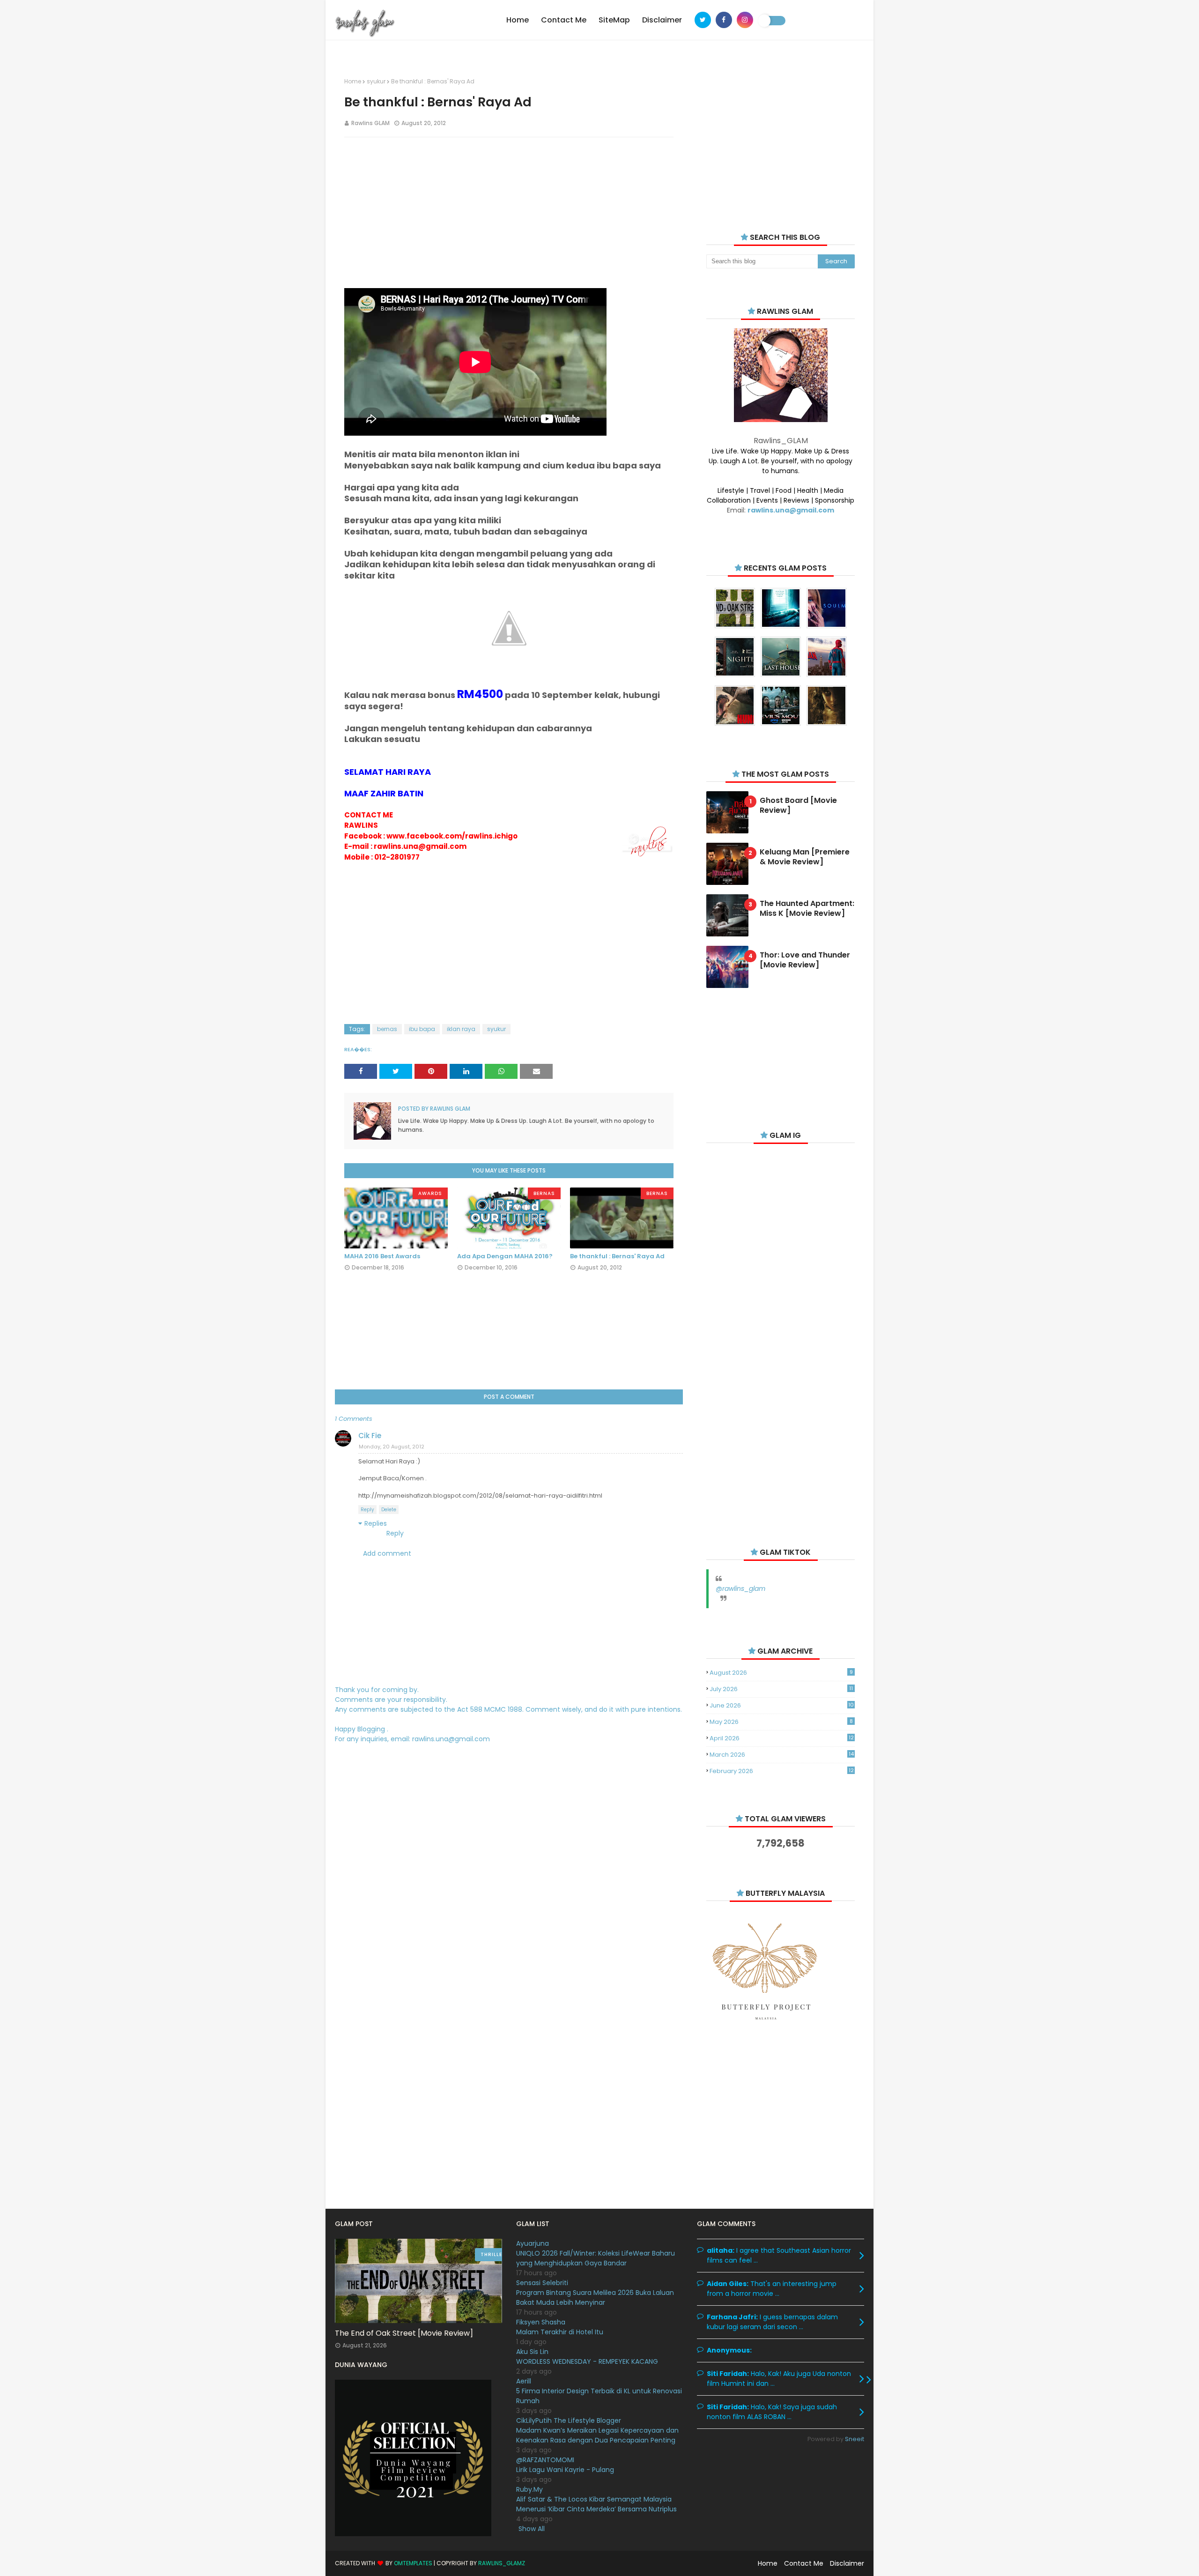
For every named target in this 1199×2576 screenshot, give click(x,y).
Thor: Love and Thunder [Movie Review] (805, 960)
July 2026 (781, 1689)
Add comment (387, 1553)
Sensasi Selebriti (542, 2283)
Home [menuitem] (518, 20)
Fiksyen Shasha (541, 2322)
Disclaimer (847, 2563)
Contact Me (804, 2563)
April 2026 (781, 1738)
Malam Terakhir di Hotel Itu (560, 2332)
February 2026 (781, 1771)
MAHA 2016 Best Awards (382, 1256)
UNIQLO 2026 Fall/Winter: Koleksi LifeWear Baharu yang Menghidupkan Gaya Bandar (596, 2258)
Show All (532, 2529)
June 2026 (782, 1705)
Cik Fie (370, 1436)
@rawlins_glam (740, 1589)
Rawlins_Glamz (502, 2563)
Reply (367, 1510)
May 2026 (781, 1722)
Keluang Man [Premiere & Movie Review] (805, 857)
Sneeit (855, 2439)
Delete (389, 1510)
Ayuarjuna (533, 2243)
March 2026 (781, 1755)
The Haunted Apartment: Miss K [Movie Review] (807, 909)
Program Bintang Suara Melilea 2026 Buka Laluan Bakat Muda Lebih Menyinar (595, 2298)
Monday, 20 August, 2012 (392, 1447)
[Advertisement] (509, 212)
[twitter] (703, 20)
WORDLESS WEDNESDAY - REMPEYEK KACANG (587, 2361)
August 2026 (781, 1673)
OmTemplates (413, 2563)
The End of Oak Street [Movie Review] (404, 2333)
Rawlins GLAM (370, 123)
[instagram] (745, 20)
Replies (376, 1523)
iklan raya (461, 1029)
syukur (376, 81)
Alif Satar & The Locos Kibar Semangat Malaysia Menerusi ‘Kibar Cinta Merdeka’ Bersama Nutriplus (596, 2504)
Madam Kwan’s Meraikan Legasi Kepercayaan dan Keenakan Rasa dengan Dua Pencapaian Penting (597, 2435)
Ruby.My (529, 2489)
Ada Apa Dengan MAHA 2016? (505, 1256)
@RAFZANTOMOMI (545, 2460)
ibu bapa (422, 1029)
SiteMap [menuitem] (614, 20)
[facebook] (724, 20)
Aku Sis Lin (532, 2352)
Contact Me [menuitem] (564, 20)
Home (353, 81)
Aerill (524, 2381)
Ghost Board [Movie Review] (798, 806)
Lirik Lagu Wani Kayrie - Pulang (565, 2470)
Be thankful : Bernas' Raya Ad (617, 1256)
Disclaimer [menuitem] (662, 20)
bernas (387, 1029)
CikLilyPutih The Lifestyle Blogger (569, 2420)
